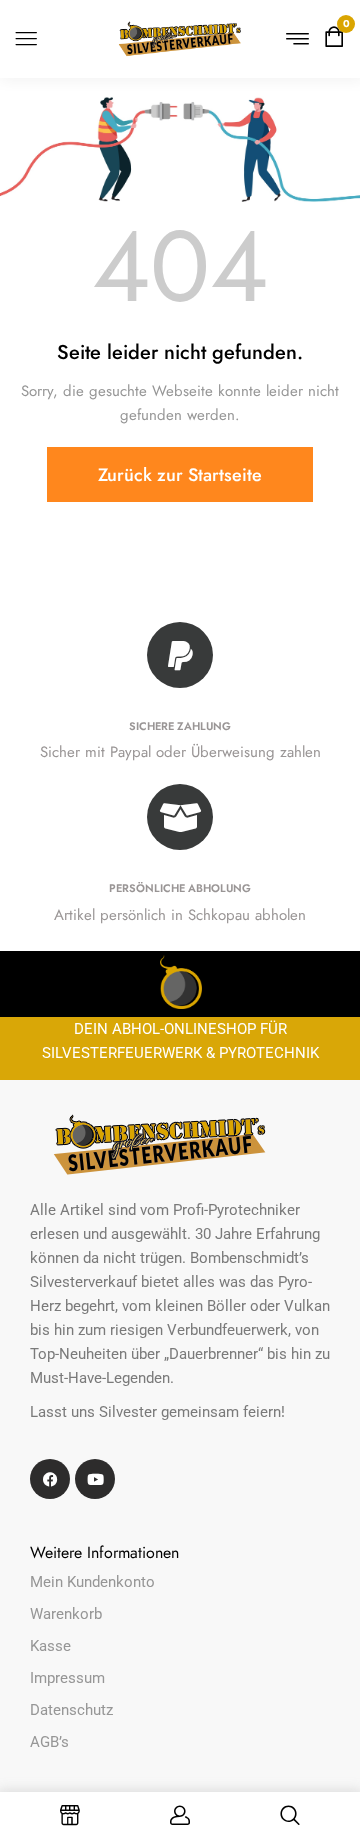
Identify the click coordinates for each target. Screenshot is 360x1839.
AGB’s (49, 1742)
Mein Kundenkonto (92, 1582)
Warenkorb (66, 1614)
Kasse (50, 1646)
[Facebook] (50, 1479)
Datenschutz (71, 1710)
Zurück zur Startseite (180, 475)
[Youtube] (95, 1479)
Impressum (67, 1678)
